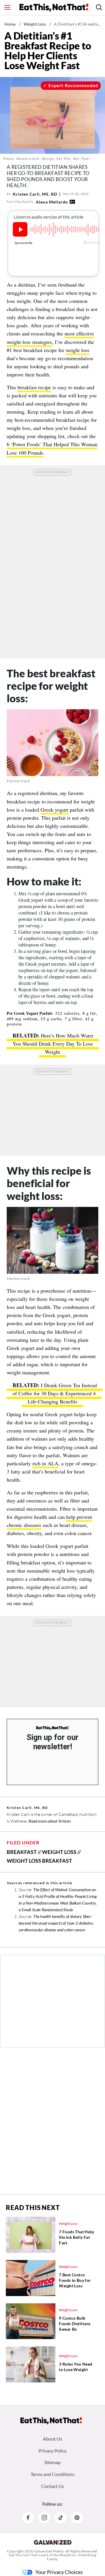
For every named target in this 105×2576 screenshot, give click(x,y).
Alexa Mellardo (52, 202)
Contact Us (52, 2486)
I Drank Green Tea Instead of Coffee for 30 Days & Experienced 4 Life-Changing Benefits (55, 1393)
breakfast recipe (34, 387)
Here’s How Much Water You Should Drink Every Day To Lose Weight (53, 1044)
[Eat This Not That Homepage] (54, 8)
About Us (52, 2439)
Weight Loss (35, 24)
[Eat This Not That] (52, 1728)
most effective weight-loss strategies (50, 337)
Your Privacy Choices (59, 2572)
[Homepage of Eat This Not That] (51, 2421)
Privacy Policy (52, 2451)
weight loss (77, 350)
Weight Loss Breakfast (39, 1861)
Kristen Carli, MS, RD (35, 194)
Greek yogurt (54, 810)
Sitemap (52, 2462)
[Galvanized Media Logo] (53, 2542)
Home (10, 24)
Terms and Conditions (52, 2474)
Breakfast (22, 1852)
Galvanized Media (49, 2551)
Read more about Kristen (50, 1821)
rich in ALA (45, 1463)
